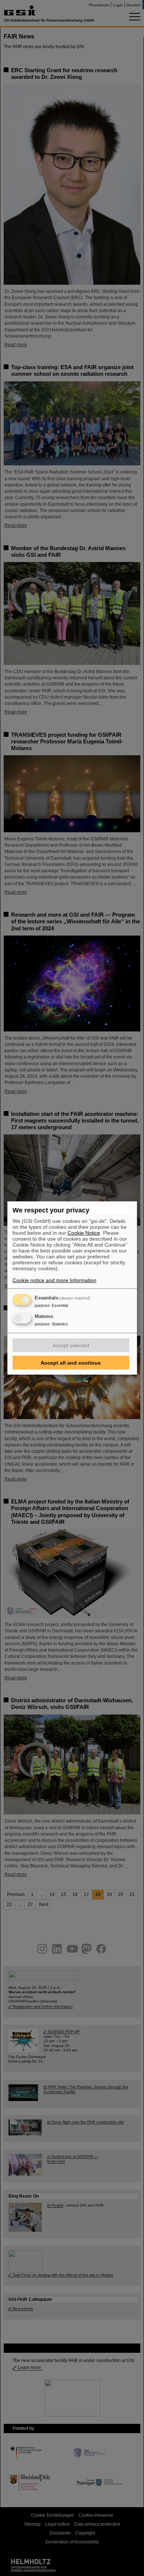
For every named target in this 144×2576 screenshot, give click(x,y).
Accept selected (71, 1345)
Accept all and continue (71, 1363)
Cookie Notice (84, 1233)
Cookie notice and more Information (54, 1280)
